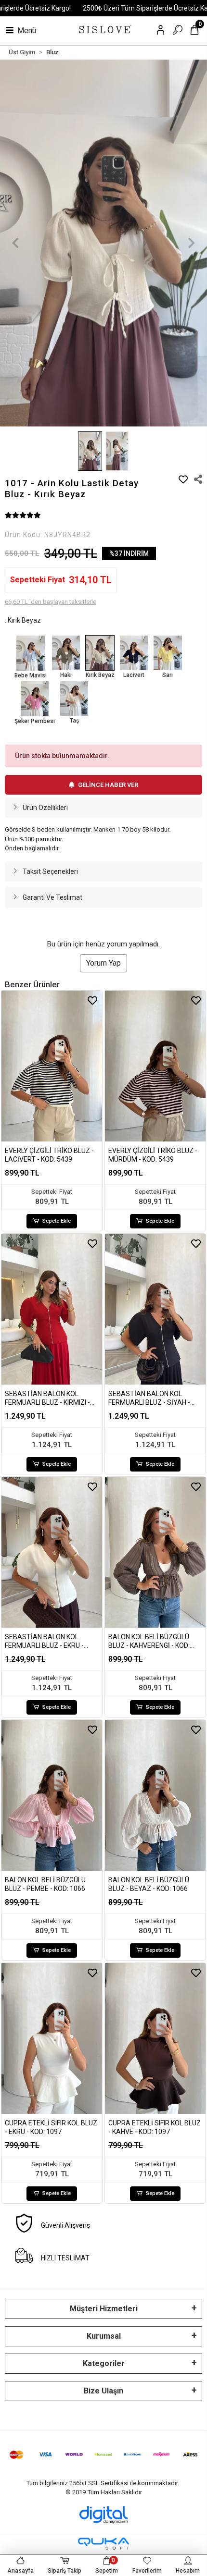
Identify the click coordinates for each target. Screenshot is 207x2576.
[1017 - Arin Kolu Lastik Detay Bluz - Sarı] (168, 653)
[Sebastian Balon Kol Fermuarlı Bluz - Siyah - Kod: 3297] (155, 1309)
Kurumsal (104, 2336)
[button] (16, 243)
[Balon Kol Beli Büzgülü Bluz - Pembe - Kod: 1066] (52, 1795)
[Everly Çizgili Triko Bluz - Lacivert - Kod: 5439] (52, 1066)
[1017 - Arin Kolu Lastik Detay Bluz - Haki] (66, 653)
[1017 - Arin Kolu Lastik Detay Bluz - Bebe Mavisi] (31, 653)
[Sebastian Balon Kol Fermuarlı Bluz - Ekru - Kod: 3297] (52, 1552)
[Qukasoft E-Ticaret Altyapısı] (103, 2544)
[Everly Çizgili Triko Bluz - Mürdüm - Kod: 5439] (155, 1066)
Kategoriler (104, 2363)
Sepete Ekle (57, 1221)
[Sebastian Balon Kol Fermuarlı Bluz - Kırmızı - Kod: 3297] (52, 1309)
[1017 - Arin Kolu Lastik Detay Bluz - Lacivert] (134, 653)
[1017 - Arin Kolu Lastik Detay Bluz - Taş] (74, 699)
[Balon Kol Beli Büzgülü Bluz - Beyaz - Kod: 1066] (155, 1795)
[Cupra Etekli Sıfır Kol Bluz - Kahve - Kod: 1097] (155, 2038)
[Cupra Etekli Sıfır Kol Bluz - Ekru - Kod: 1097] (52, 2038)
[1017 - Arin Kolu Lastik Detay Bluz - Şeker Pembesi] (35, 699)
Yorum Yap (103, 963)
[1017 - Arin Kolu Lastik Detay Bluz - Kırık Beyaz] (100, 653)
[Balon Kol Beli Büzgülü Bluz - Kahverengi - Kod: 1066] (155, 1552)
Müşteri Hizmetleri (104, 2309)
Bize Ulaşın (103, 2391)
